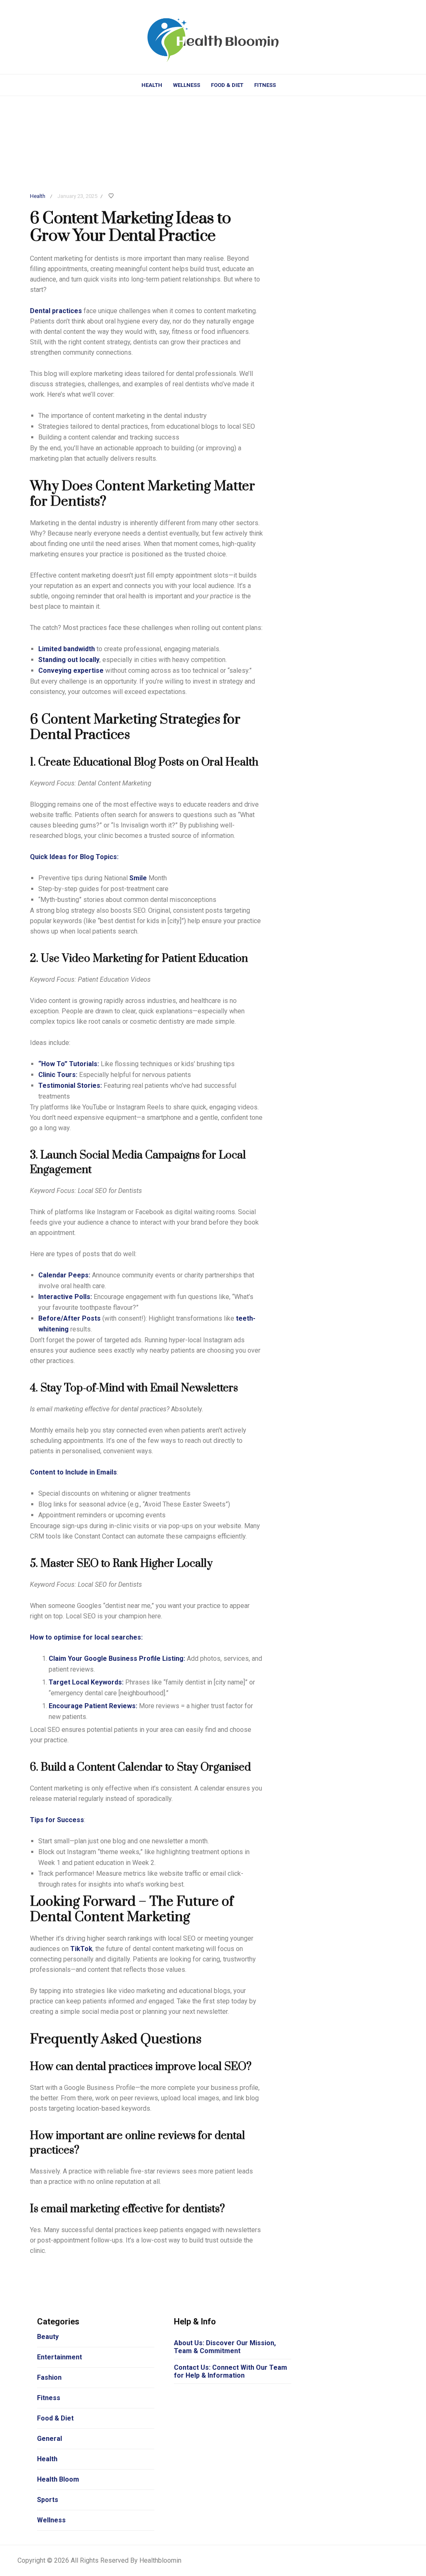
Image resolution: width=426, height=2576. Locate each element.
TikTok (81, 1949)
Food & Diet (227, 85)
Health (152, 85)
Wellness (187, 85)
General (50, 2439)
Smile (138, 878)
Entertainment (59, 2357)
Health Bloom (58, 2479)
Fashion (49, 2377)
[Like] (112, 196)
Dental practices (56, 311)
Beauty (48, 2337)
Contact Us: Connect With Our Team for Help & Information (230, 2371)
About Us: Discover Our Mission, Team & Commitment (225, 2347)
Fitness (265, 85)
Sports (48, 2500)
